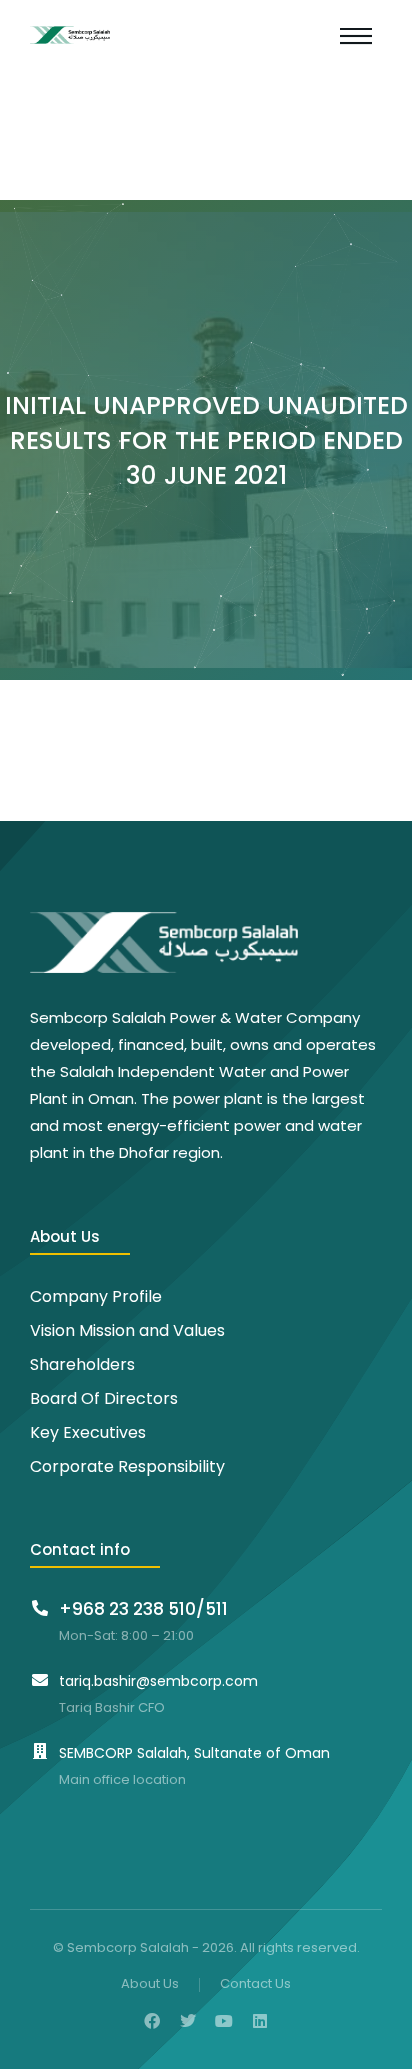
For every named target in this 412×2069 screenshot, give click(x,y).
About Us (150, 1984)
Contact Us (255, 1984)
